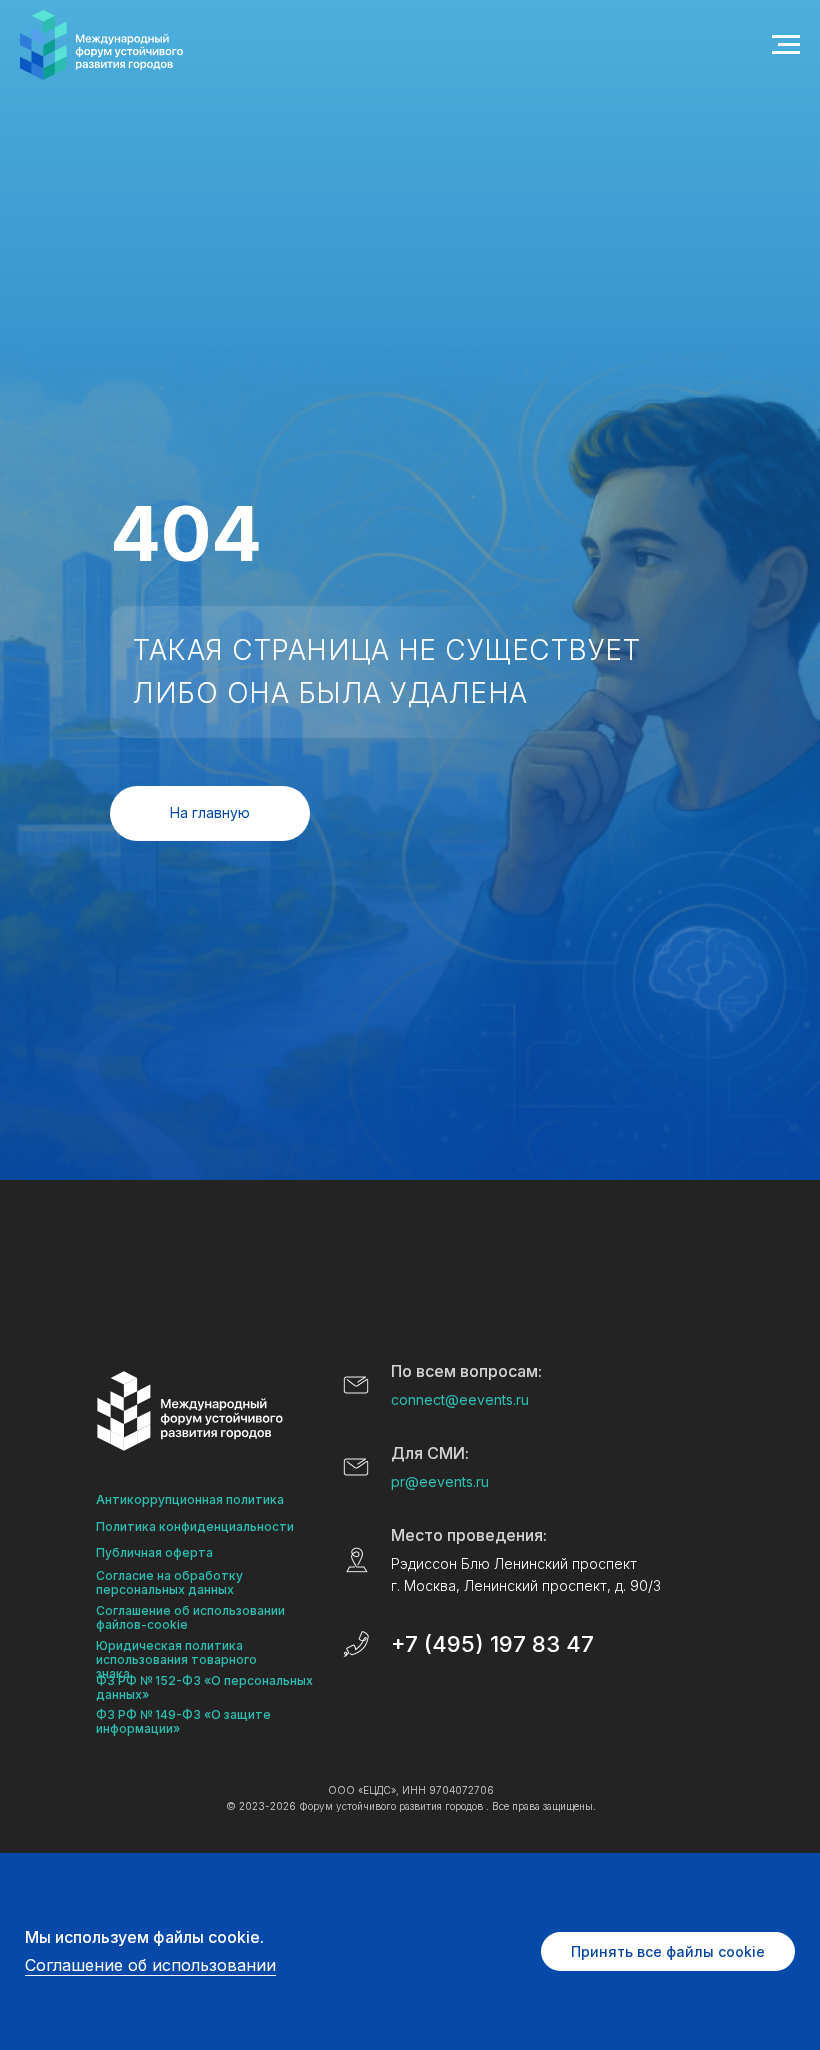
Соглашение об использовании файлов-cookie (190, 1617)
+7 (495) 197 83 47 (492, 1644)
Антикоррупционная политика (190, 1499)
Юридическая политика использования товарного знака (176, 1659)
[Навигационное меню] (786, 45)
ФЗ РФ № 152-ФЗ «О (158, 1680)
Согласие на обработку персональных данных (169, 1582)
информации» (138, 1728)
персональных (268, 1680)
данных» (122, 1694)
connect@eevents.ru (460, 1399)
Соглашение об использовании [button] (150, 1965)
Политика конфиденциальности (195, 1526)
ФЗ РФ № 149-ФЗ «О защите (183, 1714)
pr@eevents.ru (440, 1481)
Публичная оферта (154, 1552)
